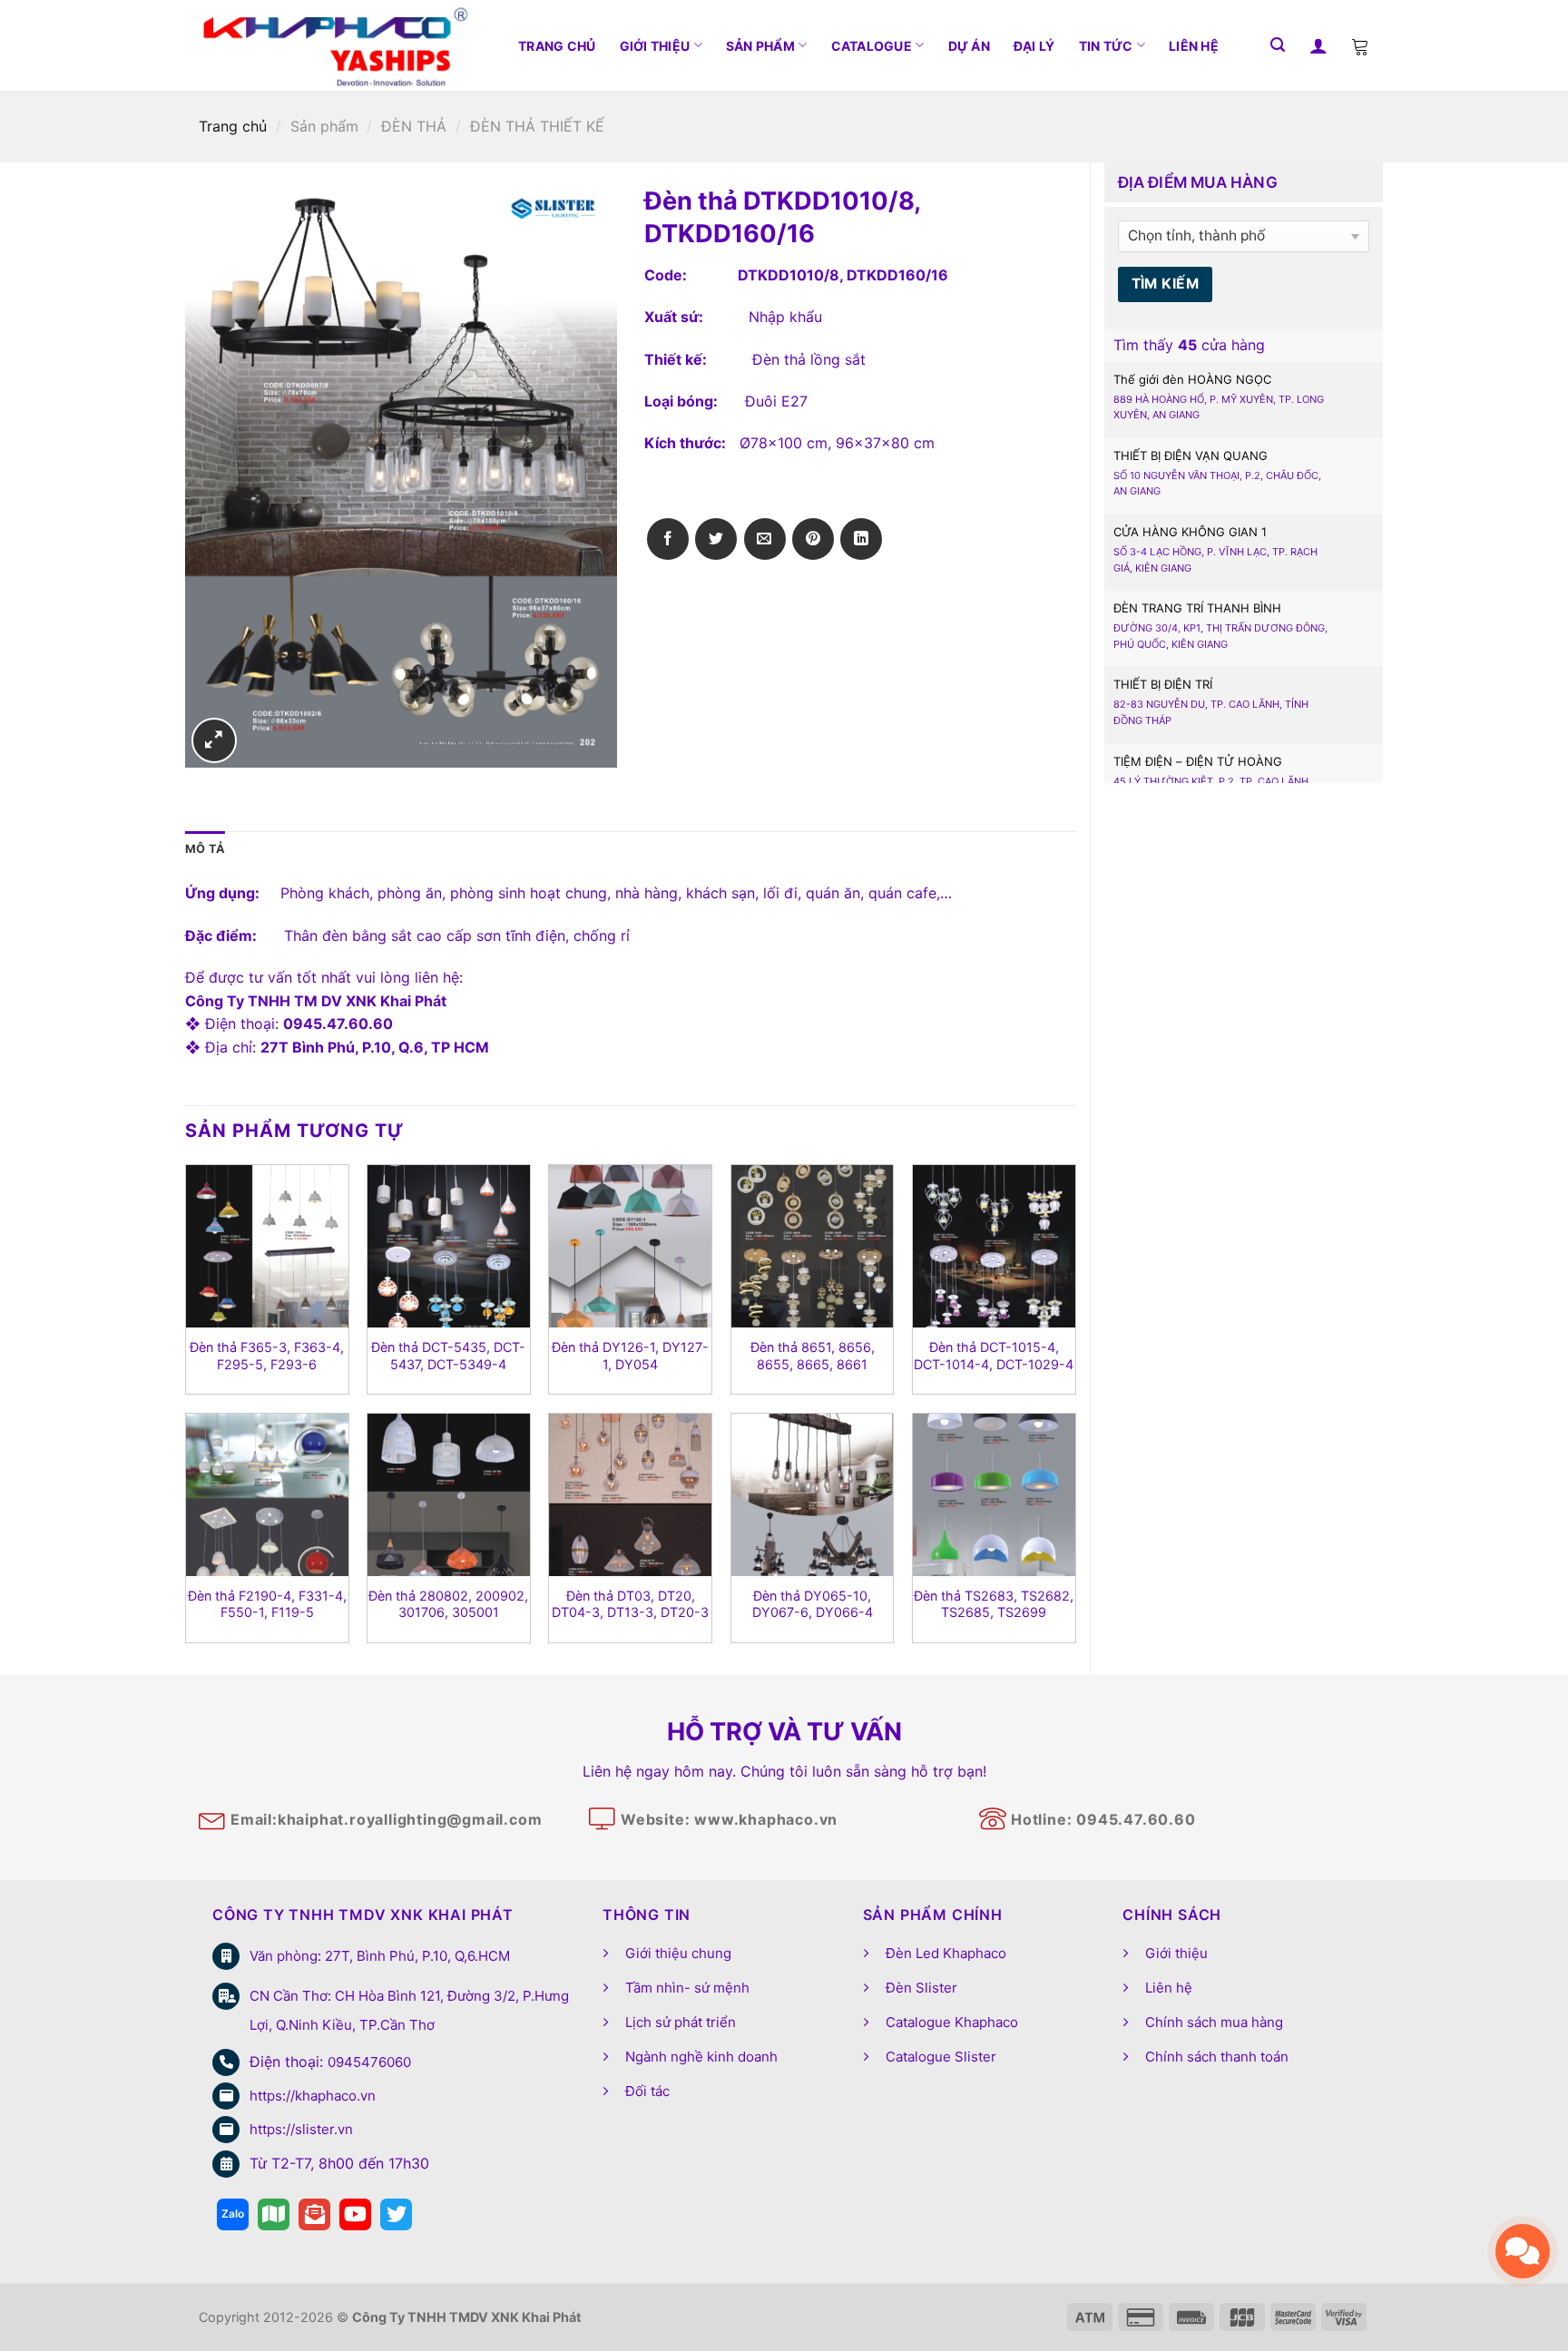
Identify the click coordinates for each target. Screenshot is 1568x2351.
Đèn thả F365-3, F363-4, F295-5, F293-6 (267, 1356)
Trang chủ (557, 46)
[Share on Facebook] (668, 539)
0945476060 (369, 2062)
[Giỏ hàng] (1360, 45)
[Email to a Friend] (765, 539)
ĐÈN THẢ (414, 126)
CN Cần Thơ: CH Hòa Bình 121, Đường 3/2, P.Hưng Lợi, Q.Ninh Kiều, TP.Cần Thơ (409, 2010)
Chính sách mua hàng (1214, 2022)
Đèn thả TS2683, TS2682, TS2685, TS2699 (994, 1604)
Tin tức (1106, 46)
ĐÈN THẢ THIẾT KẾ (537, 126)
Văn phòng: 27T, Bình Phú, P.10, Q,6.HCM (380, 1956)
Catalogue (872, 46)
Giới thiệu (655, 46)
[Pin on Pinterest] (813, 539)
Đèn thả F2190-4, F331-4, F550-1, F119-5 (267, 1604)
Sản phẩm (760, 46)
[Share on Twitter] (716, 539)
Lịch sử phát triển (681, 2022)
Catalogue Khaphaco (952, 2022)
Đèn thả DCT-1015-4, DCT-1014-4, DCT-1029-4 (994, 1356)
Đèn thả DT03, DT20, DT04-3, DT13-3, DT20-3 (630, 1604)
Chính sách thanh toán (1217, 2057)
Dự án (969, 46)
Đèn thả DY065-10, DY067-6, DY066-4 (813, 1604)
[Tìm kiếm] (1278, 45)
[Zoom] (214, 740)
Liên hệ (1194, 46)
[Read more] (233, 2214)
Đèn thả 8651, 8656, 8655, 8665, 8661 (813, 1356)
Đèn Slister (921, 1988)
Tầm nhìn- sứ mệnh (687, 1988)
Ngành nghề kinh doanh (701, 2057)
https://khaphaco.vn (313, 2096)
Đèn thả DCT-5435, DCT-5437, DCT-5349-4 (448, 1356)
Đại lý (1034, 46)
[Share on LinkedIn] (861, 539)
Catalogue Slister (941, 2057)
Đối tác (647, 2091)
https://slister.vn (301, 2129)
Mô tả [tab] (205, 849)
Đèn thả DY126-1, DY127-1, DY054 (630, 1356)
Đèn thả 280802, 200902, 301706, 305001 (448, 1604)
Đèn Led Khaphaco (946, 1953)
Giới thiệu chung (678, 1953)
